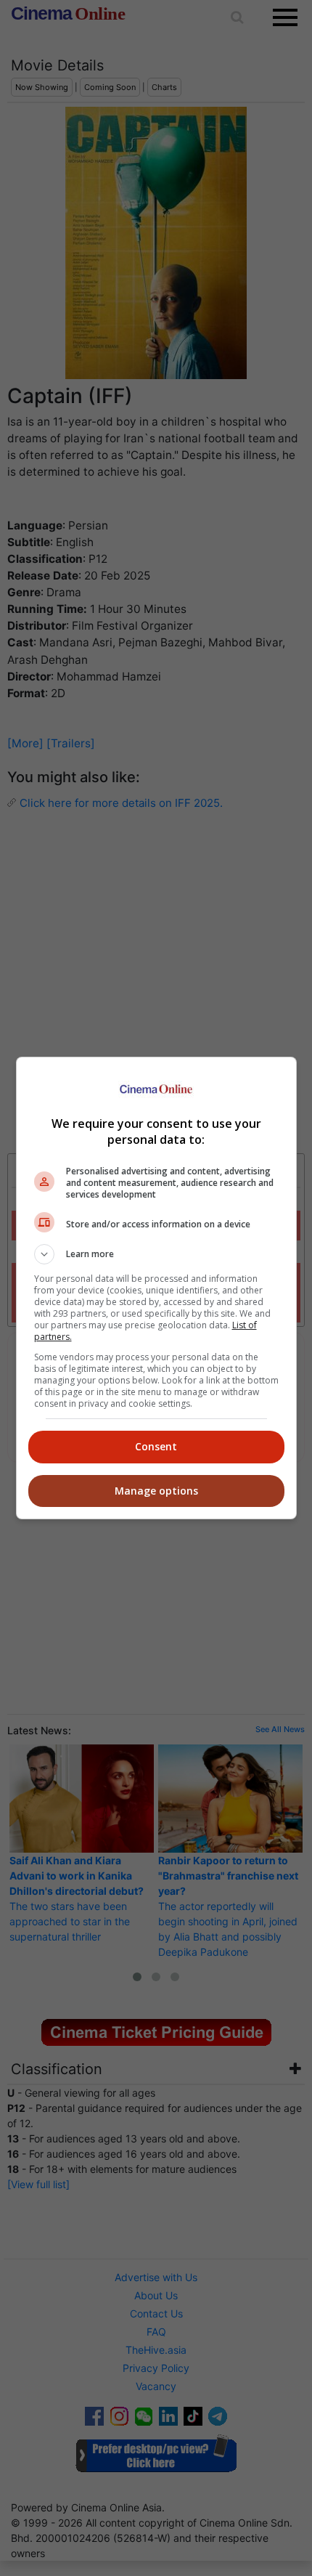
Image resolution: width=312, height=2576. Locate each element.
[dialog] (156, 1288)
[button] (156, 1254)
